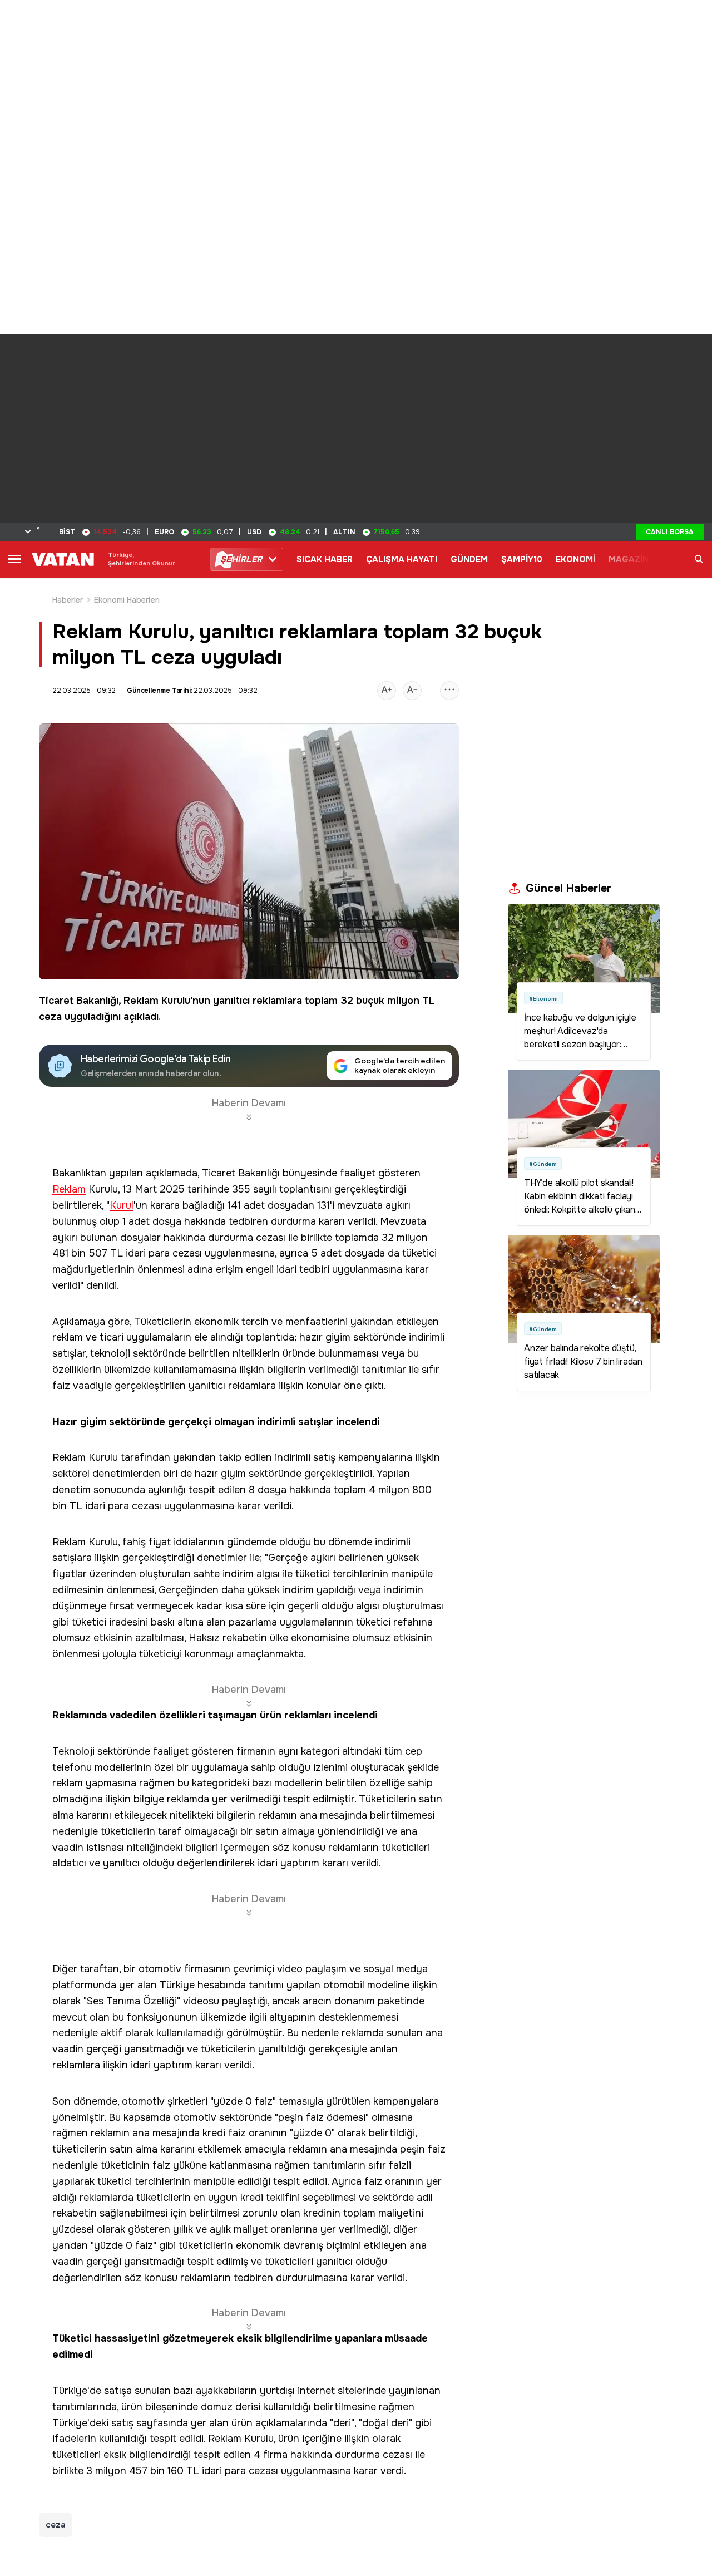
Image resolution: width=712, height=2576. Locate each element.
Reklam (141, 1001)
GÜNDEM (469, 559)
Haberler (68, 600)
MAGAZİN (629, 559)
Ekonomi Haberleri (127, 600)
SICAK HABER (325, 559)
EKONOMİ (575, 559)
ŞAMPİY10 (522, 559)
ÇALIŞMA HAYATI (402, 559)
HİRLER (241, 559)
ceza (50, 1017)
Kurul (122, 1206)
